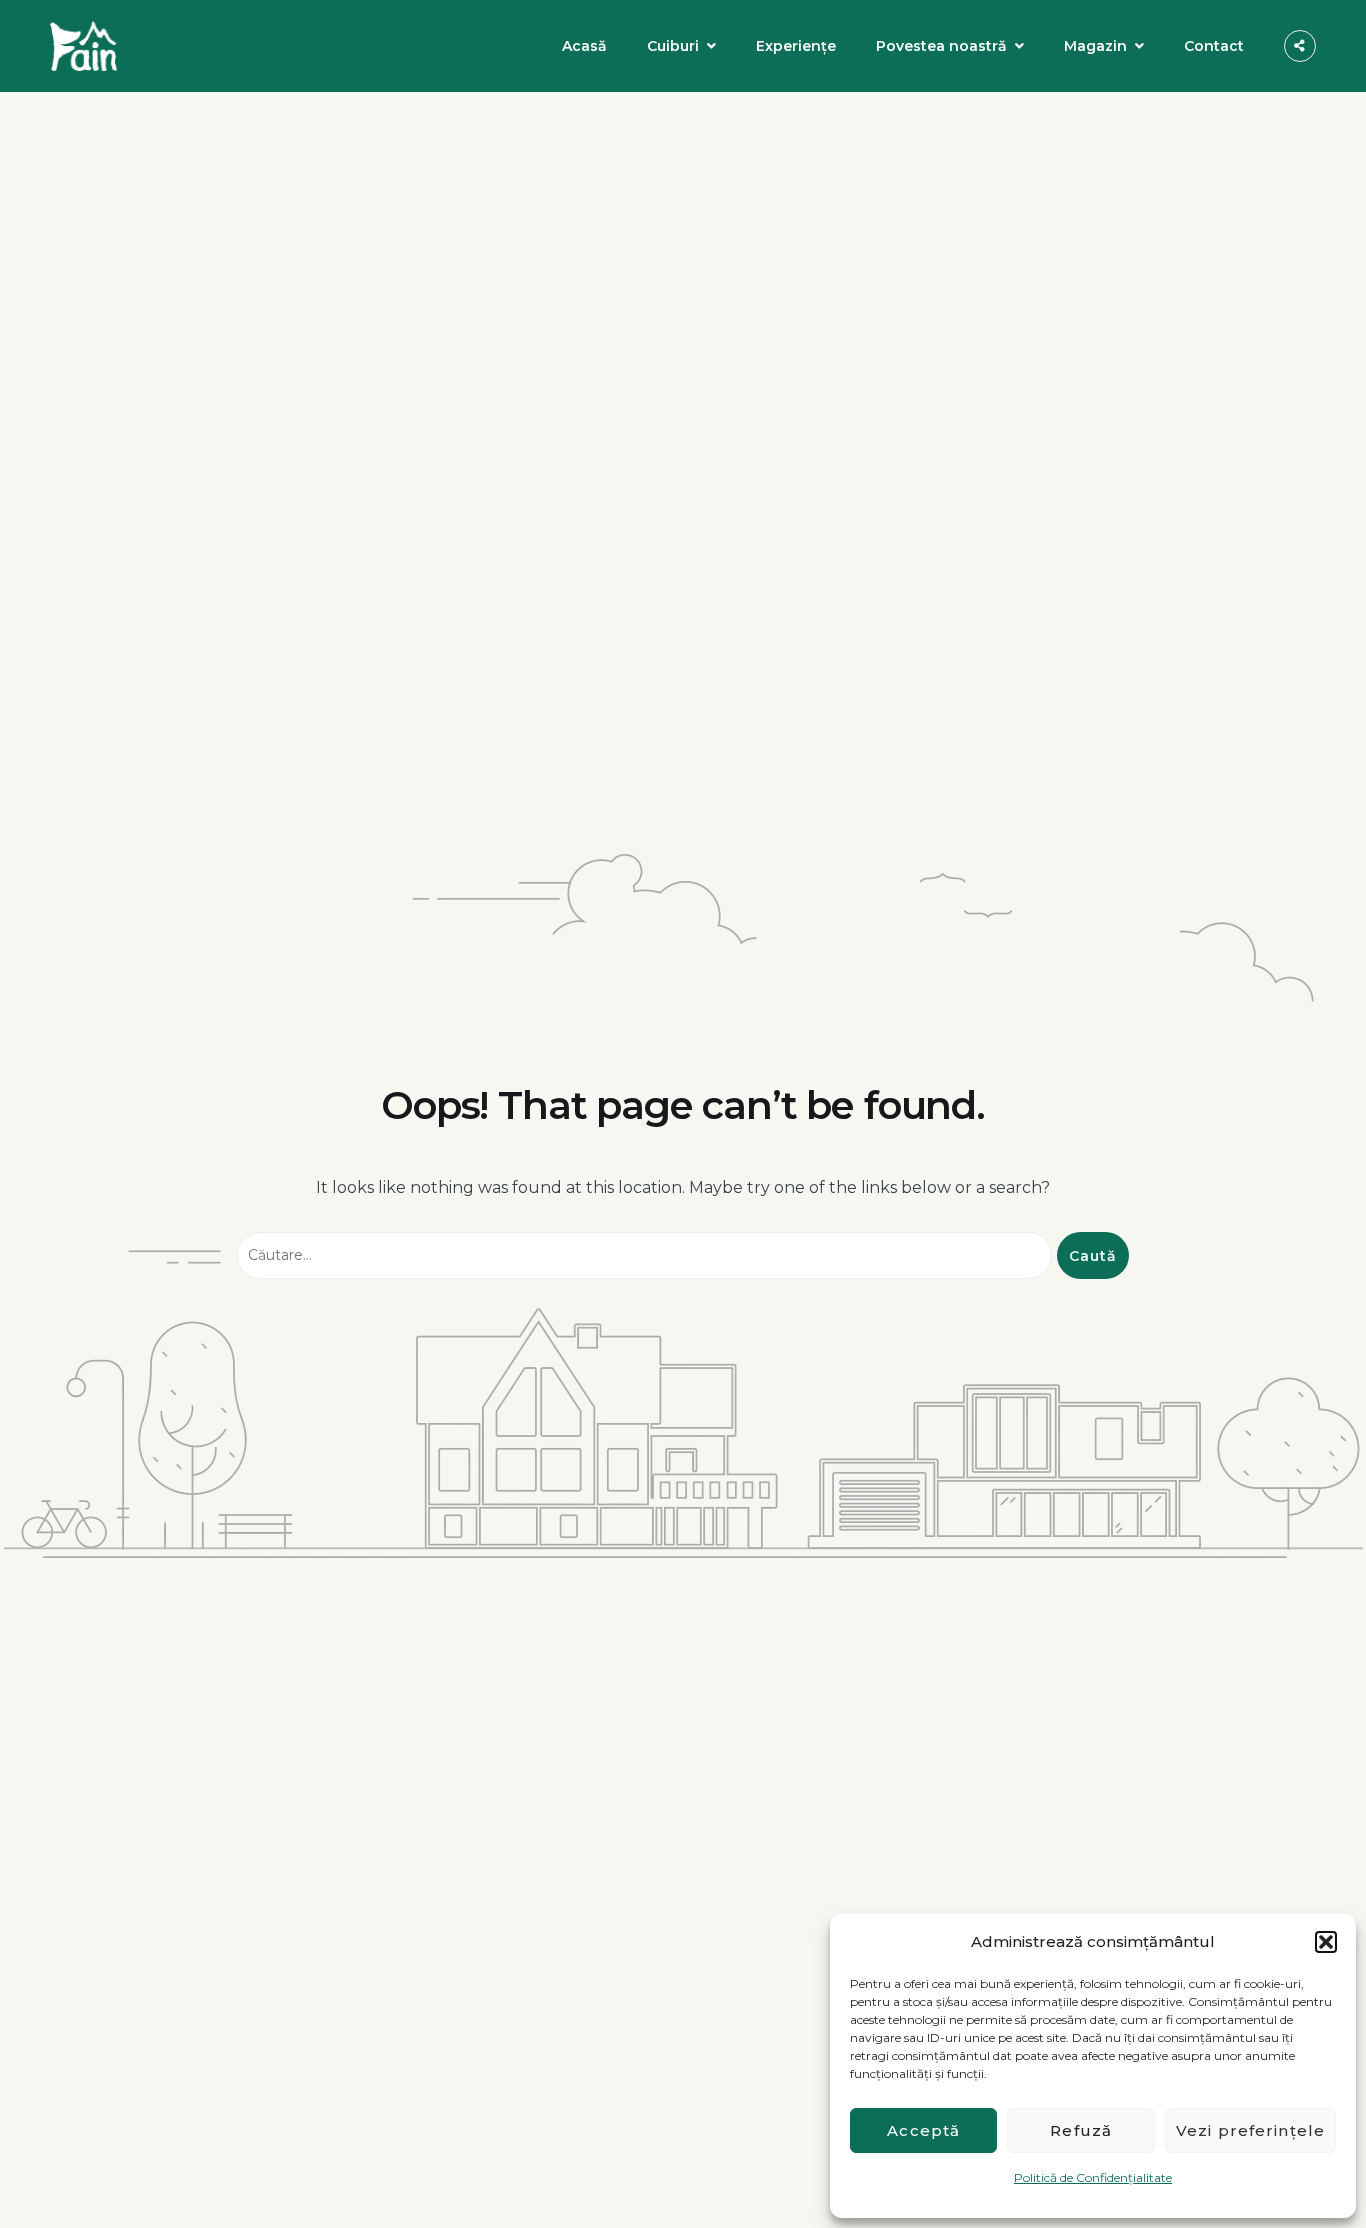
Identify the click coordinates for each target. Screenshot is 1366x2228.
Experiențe (796, 46)
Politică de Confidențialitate (1093, 2177)
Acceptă (923, 2130)
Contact (1214, 46)
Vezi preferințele (1250, 2130)
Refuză (1081, 2130)
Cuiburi (673, 46)
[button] (1326, 1942)
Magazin (1095, 46)
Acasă (584, 46)
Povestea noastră (941, 46)
